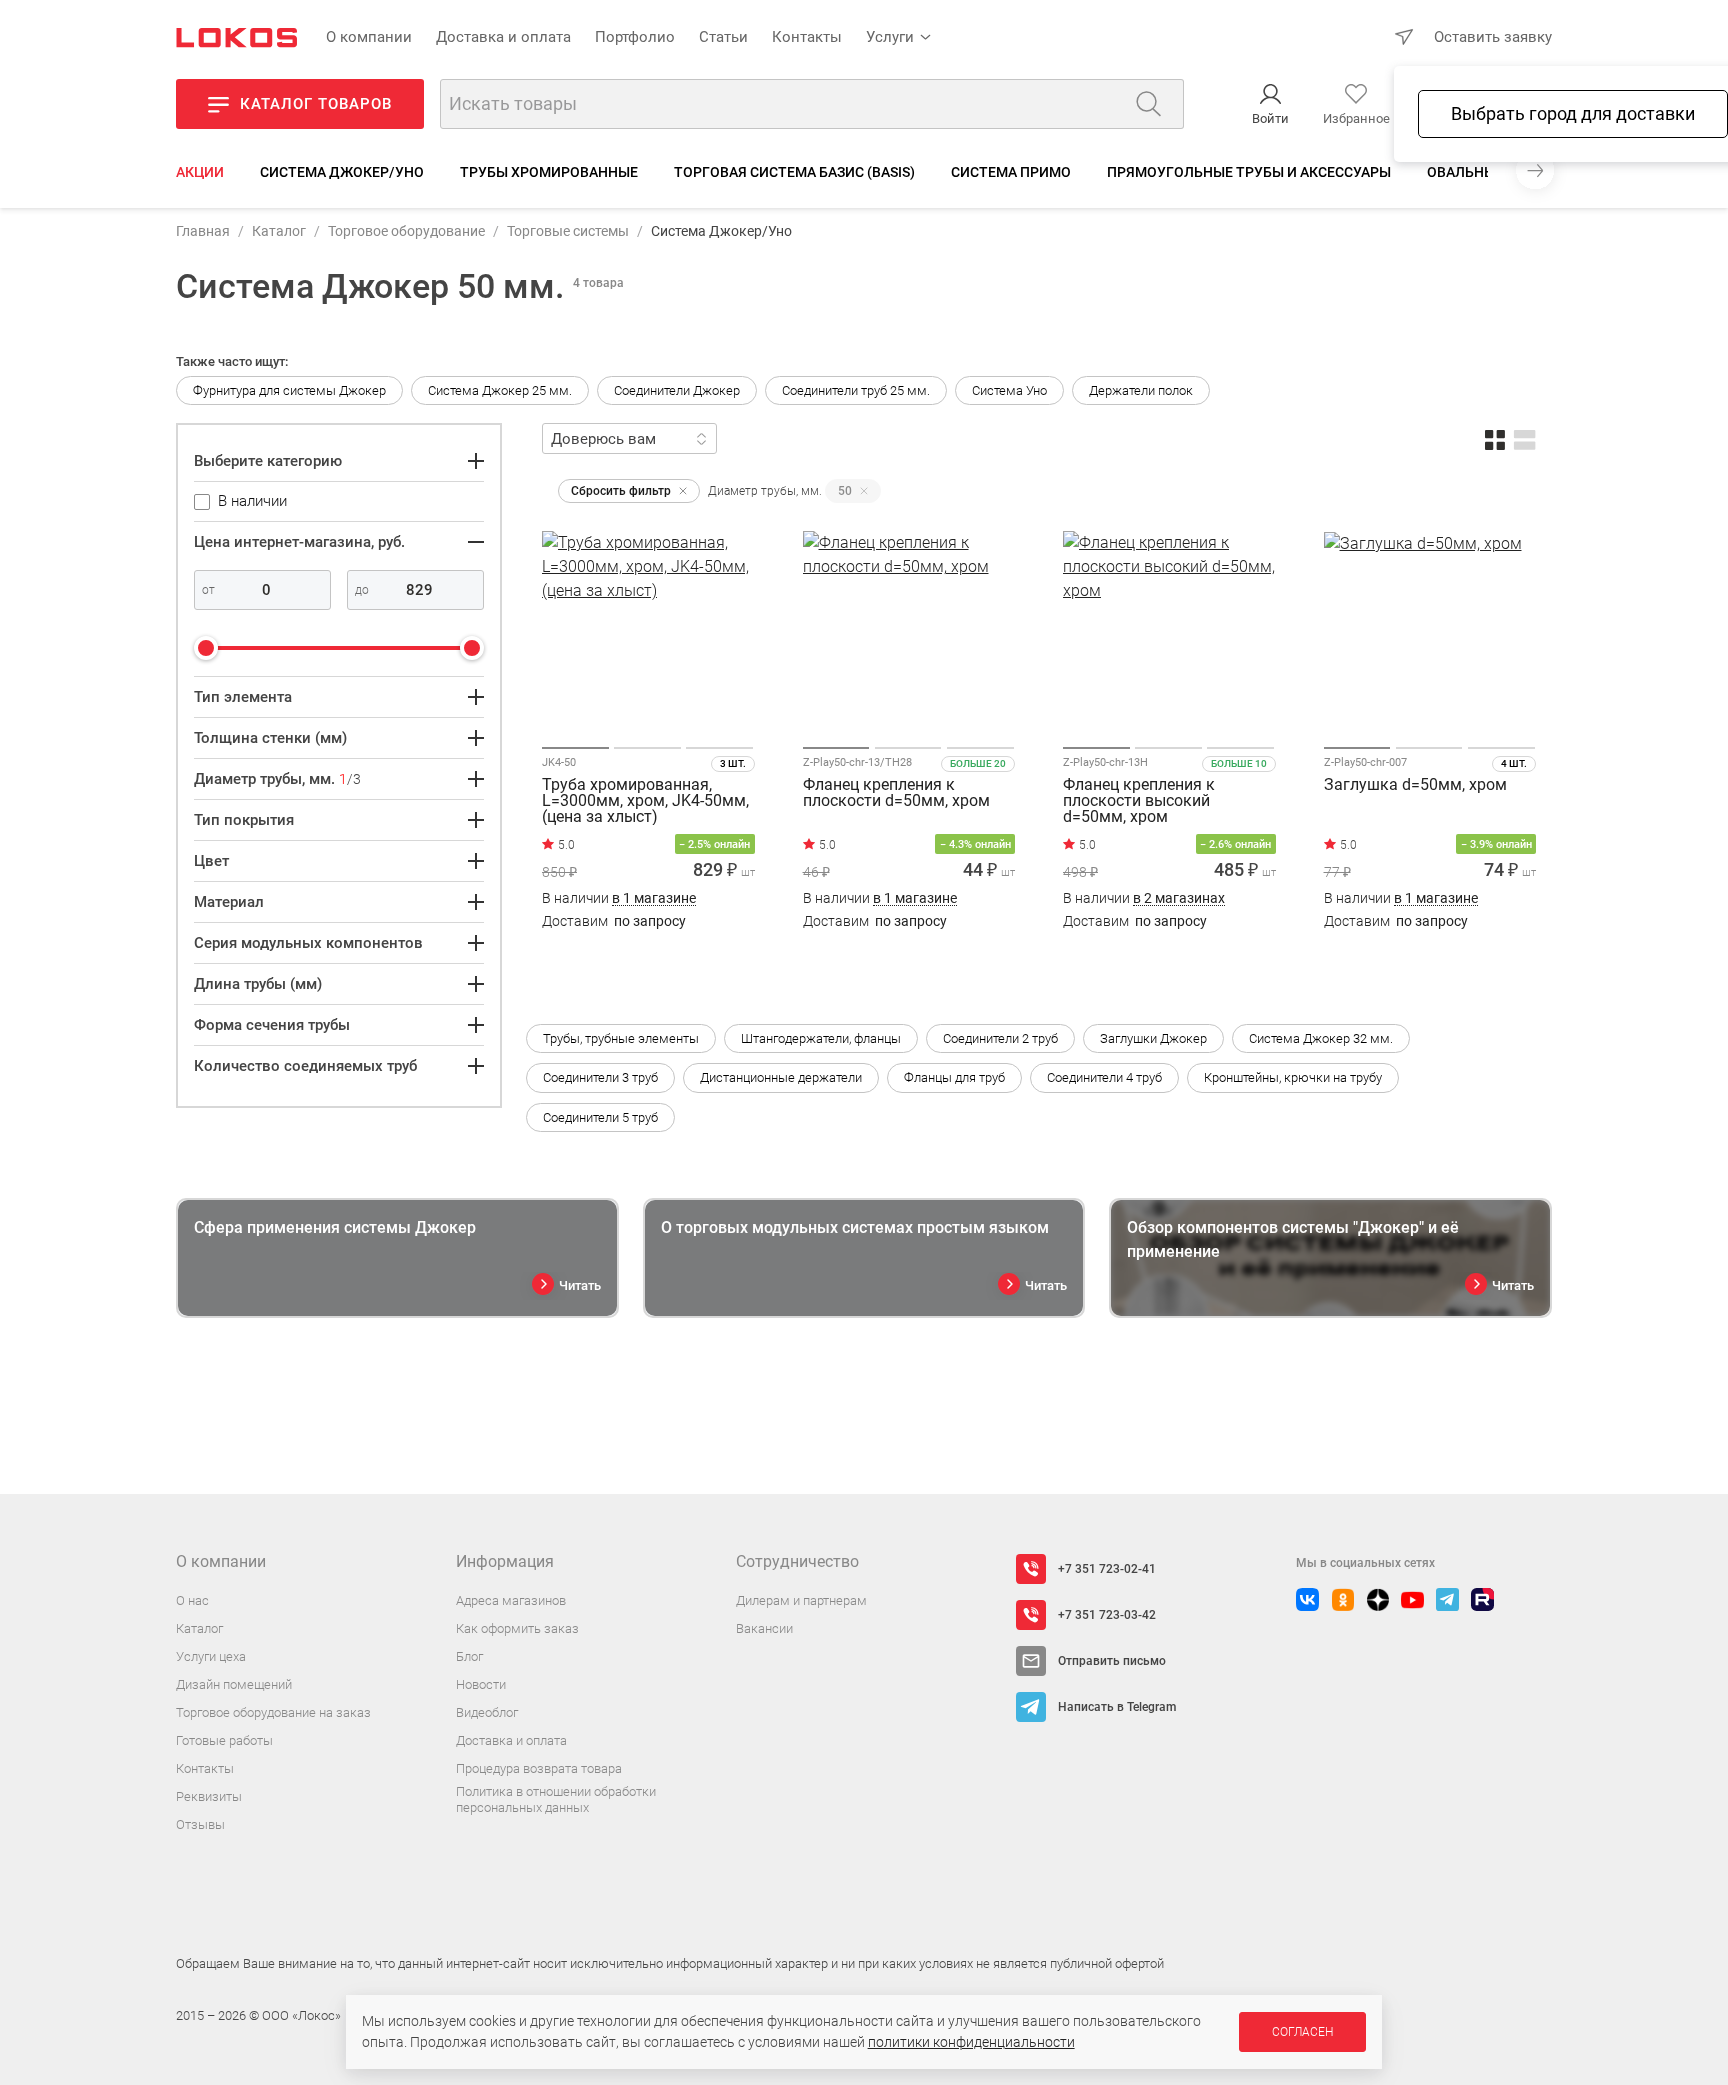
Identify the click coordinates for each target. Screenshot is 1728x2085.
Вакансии (764, 1628)
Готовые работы (224, 1740)
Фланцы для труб (954, 1077)
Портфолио (635, 37)
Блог (469, 1656)
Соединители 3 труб (600, 1077)
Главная (203, 231)
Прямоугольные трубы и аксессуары (1249, 172)
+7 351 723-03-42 (1107, 1615)
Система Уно (1009, 390)
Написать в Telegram (1117, 1707)
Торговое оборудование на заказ (273, 1712)
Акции (200, 172)
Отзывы (200, 1824)
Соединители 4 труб (1104, 1077)
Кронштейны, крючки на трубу (1293, 1077)
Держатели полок (1141, 390)
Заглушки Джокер (1153, 1038)
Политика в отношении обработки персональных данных (556, 1799)
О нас (192, 1600)
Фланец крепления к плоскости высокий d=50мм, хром (1139, 801)
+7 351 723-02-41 (1107, 1569)
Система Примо (1011, 172)
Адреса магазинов (511, 1600)
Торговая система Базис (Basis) (794, 172)
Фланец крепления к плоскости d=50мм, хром (896, 793)
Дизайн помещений (234, 1684)
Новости (481, 1684)
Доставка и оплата (503, 37)
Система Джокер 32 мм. (1321, 1038)
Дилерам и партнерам (801, 1600)
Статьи (723, 37)
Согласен (1302, 2032)
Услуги (890, 37)
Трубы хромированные (549, 172)
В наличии (619, 898)
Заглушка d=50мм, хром (1415, 785)
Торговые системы (568, 231)
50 (845, 491)
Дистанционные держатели (781, 1077)
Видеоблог (487, 1712)
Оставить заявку (1493, 37)
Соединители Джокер (677, 390)
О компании (369, 37)
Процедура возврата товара (539, 1768)
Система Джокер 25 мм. (500, 390)
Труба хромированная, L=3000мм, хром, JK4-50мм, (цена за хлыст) (645, 801)
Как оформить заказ (517, 1628)
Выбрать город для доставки (1573, 113)
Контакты (807, 37)
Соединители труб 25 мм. (856, 390)
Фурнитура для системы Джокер (289, 390)
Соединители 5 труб (600, 1117)
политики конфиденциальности (971, 2042)
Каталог (279, 231)
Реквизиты (209, 1796)
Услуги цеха (211, 1656)
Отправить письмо (1112, 1661)
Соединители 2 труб (1000, 1038)
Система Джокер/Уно (342, 172)
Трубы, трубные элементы (621, 1038)
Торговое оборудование (406, 231)
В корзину (648, 960)
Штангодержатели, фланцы (821, 1038)
